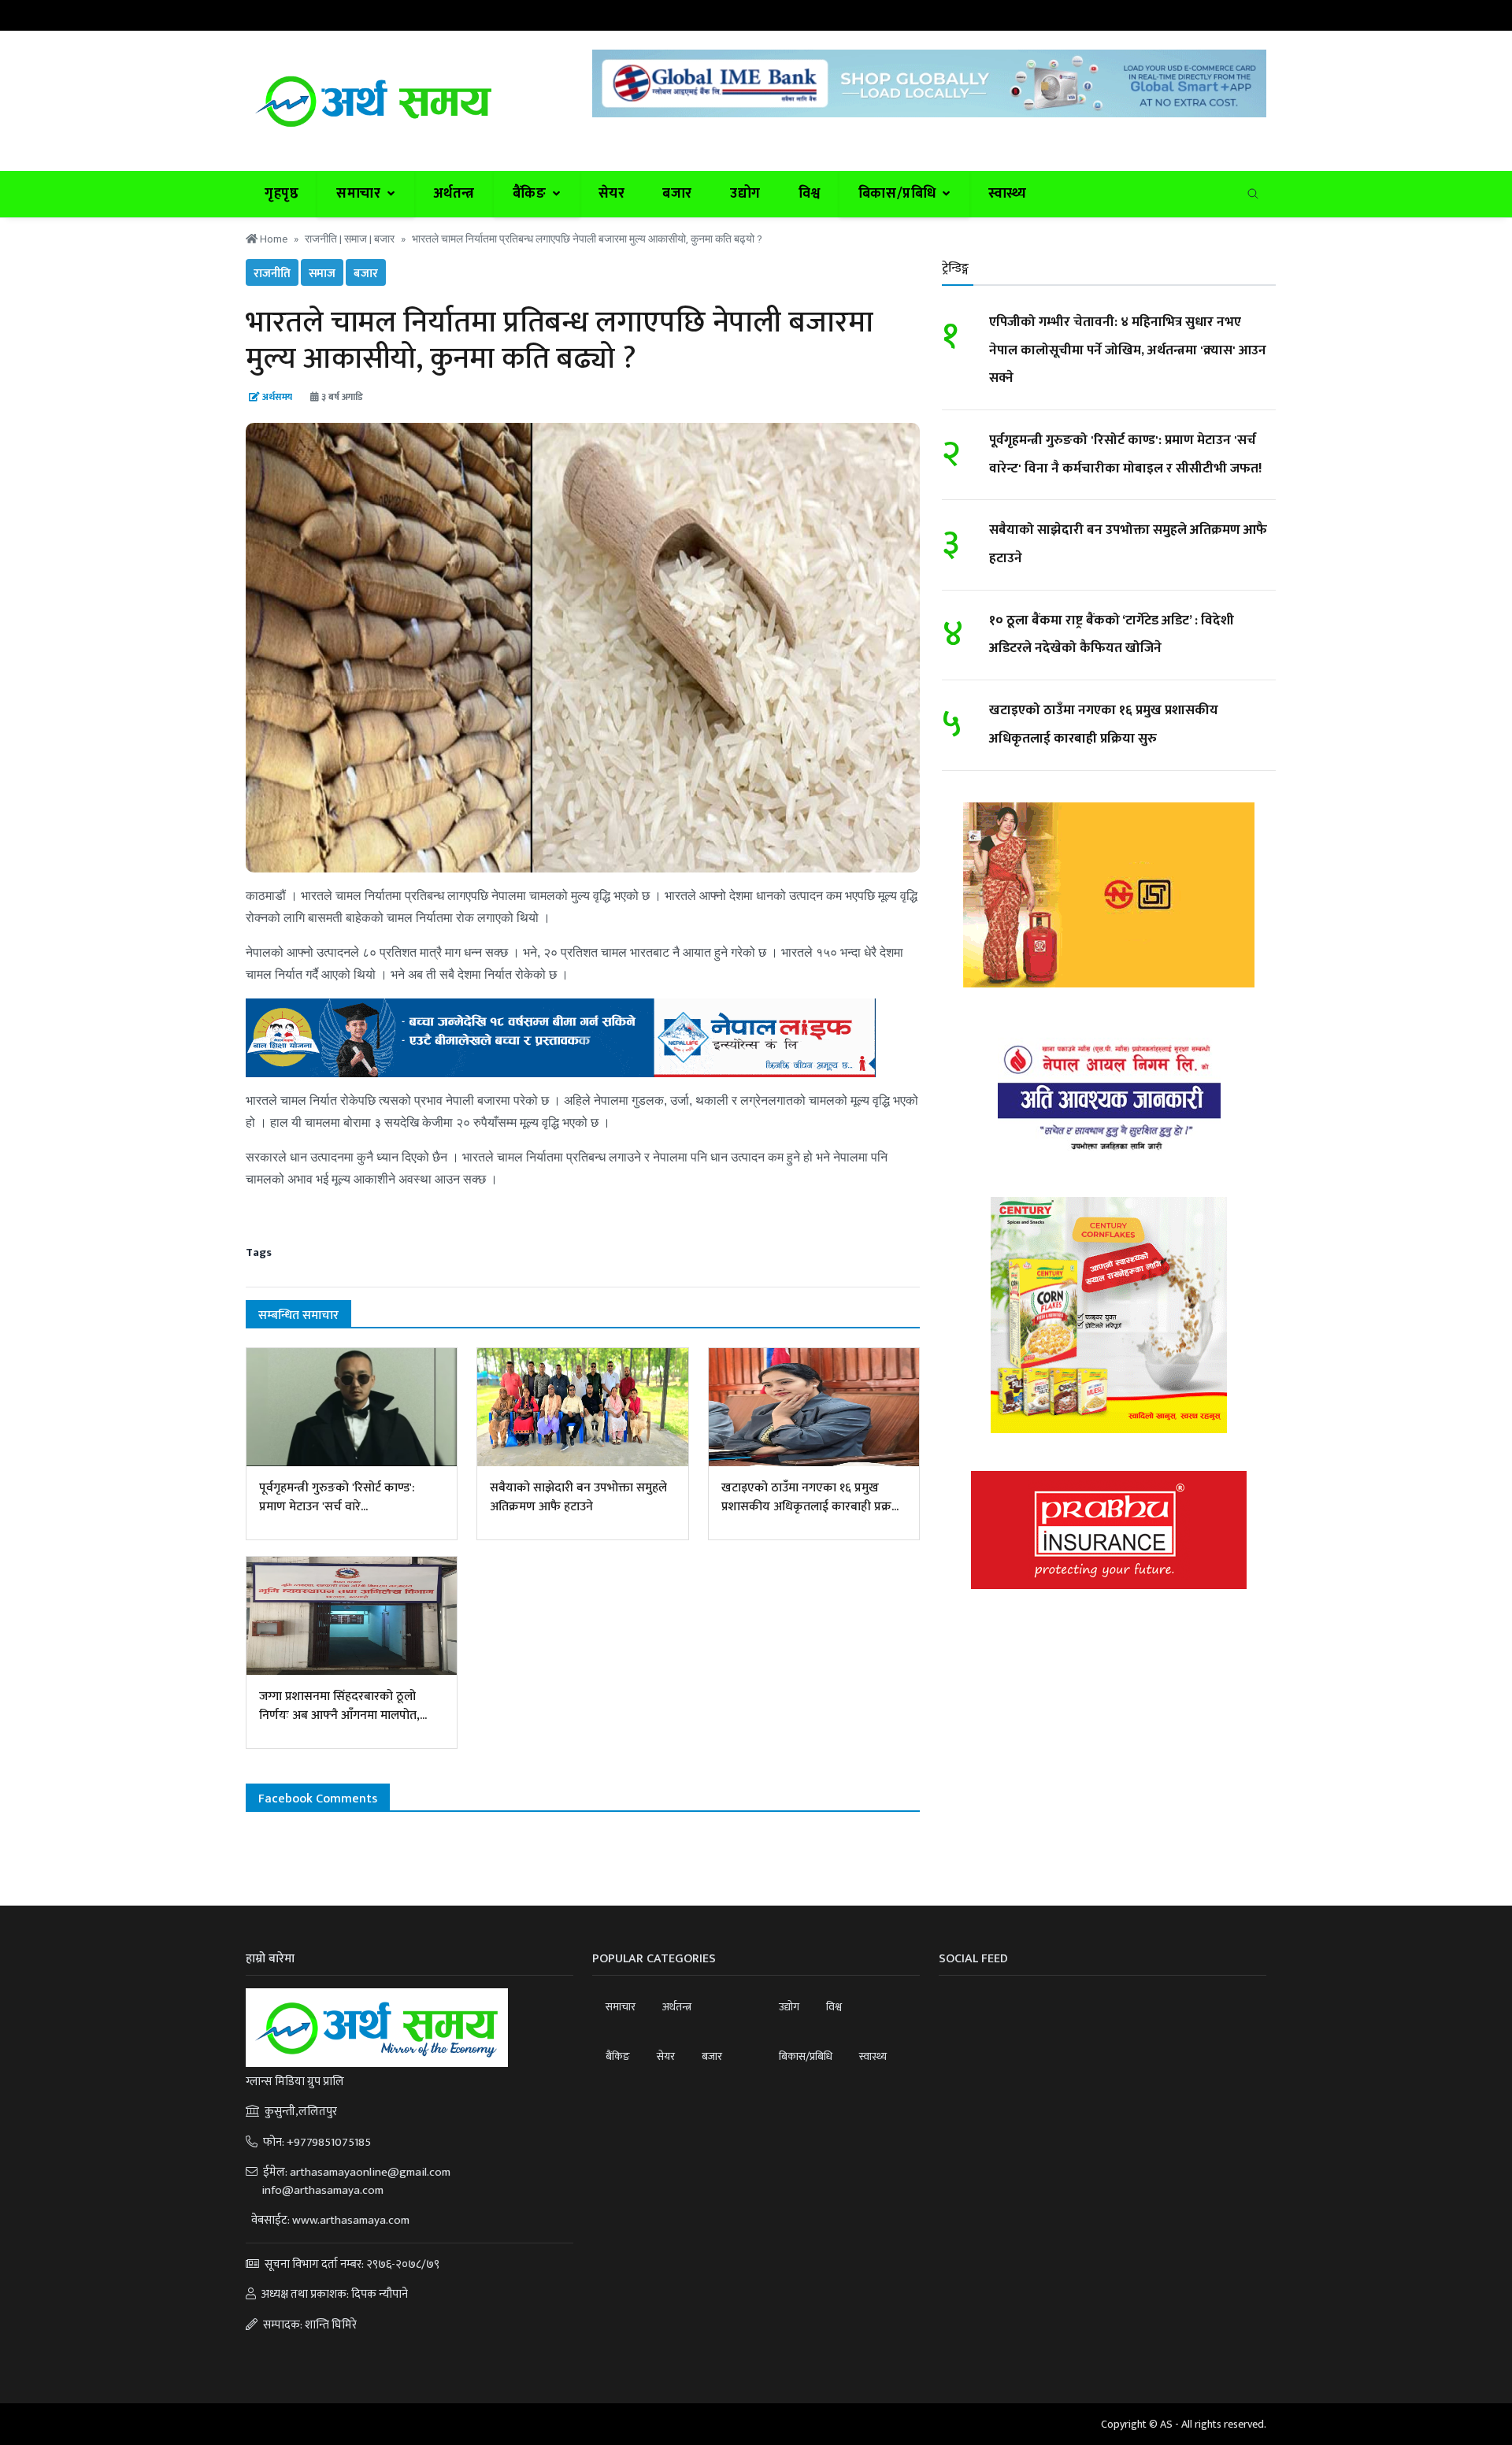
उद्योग (745, 194)
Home (272, 239)
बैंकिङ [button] (531, 194)
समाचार (621, 2007)
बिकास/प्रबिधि (806, 2056)
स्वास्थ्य (1008, 194)
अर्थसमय (277, 397)
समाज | (359, 239)
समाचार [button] (360, 194)
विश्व (810, 194)
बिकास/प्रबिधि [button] (899, 194)
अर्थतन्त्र (454, 194)
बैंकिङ (618, 2056)
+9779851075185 (329, 2142)
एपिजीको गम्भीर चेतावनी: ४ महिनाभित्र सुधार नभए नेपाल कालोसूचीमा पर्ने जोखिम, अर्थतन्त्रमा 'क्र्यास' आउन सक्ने (1128, 350)
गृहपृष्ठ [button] (282, 194)
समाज (322, 274)
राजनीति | (324, 239)
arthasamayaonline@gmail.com (370, 2172)
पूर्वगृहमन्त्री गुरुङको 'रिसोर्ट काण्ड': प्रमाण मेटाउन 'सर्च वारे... (337, 1497)
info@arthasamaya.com (322, 2190)
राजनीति (272, 274)
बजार (677, 194)
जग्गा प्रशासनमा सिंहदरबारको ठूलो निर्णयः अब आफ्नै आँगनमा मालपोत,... (343, 1706)
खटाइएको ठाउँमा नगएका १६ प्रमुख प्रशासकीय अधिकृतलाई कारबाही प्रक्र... (810, 1497)
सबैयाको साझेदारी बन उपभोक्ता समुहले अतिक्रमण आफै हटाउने (578, 1497)
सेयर (612, 194)
